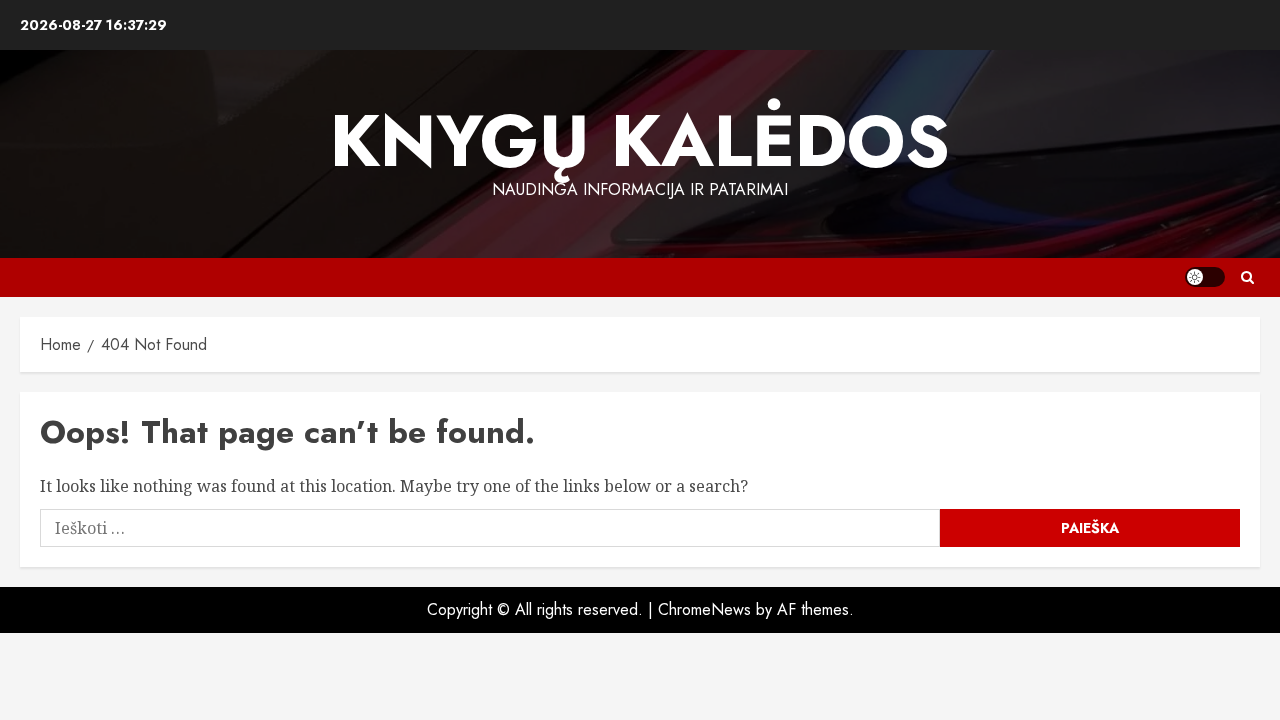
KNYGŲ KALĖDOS (640, 141)
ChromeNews (704, 609)
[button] (1247, 277)
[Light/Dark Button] (1205, 277)
